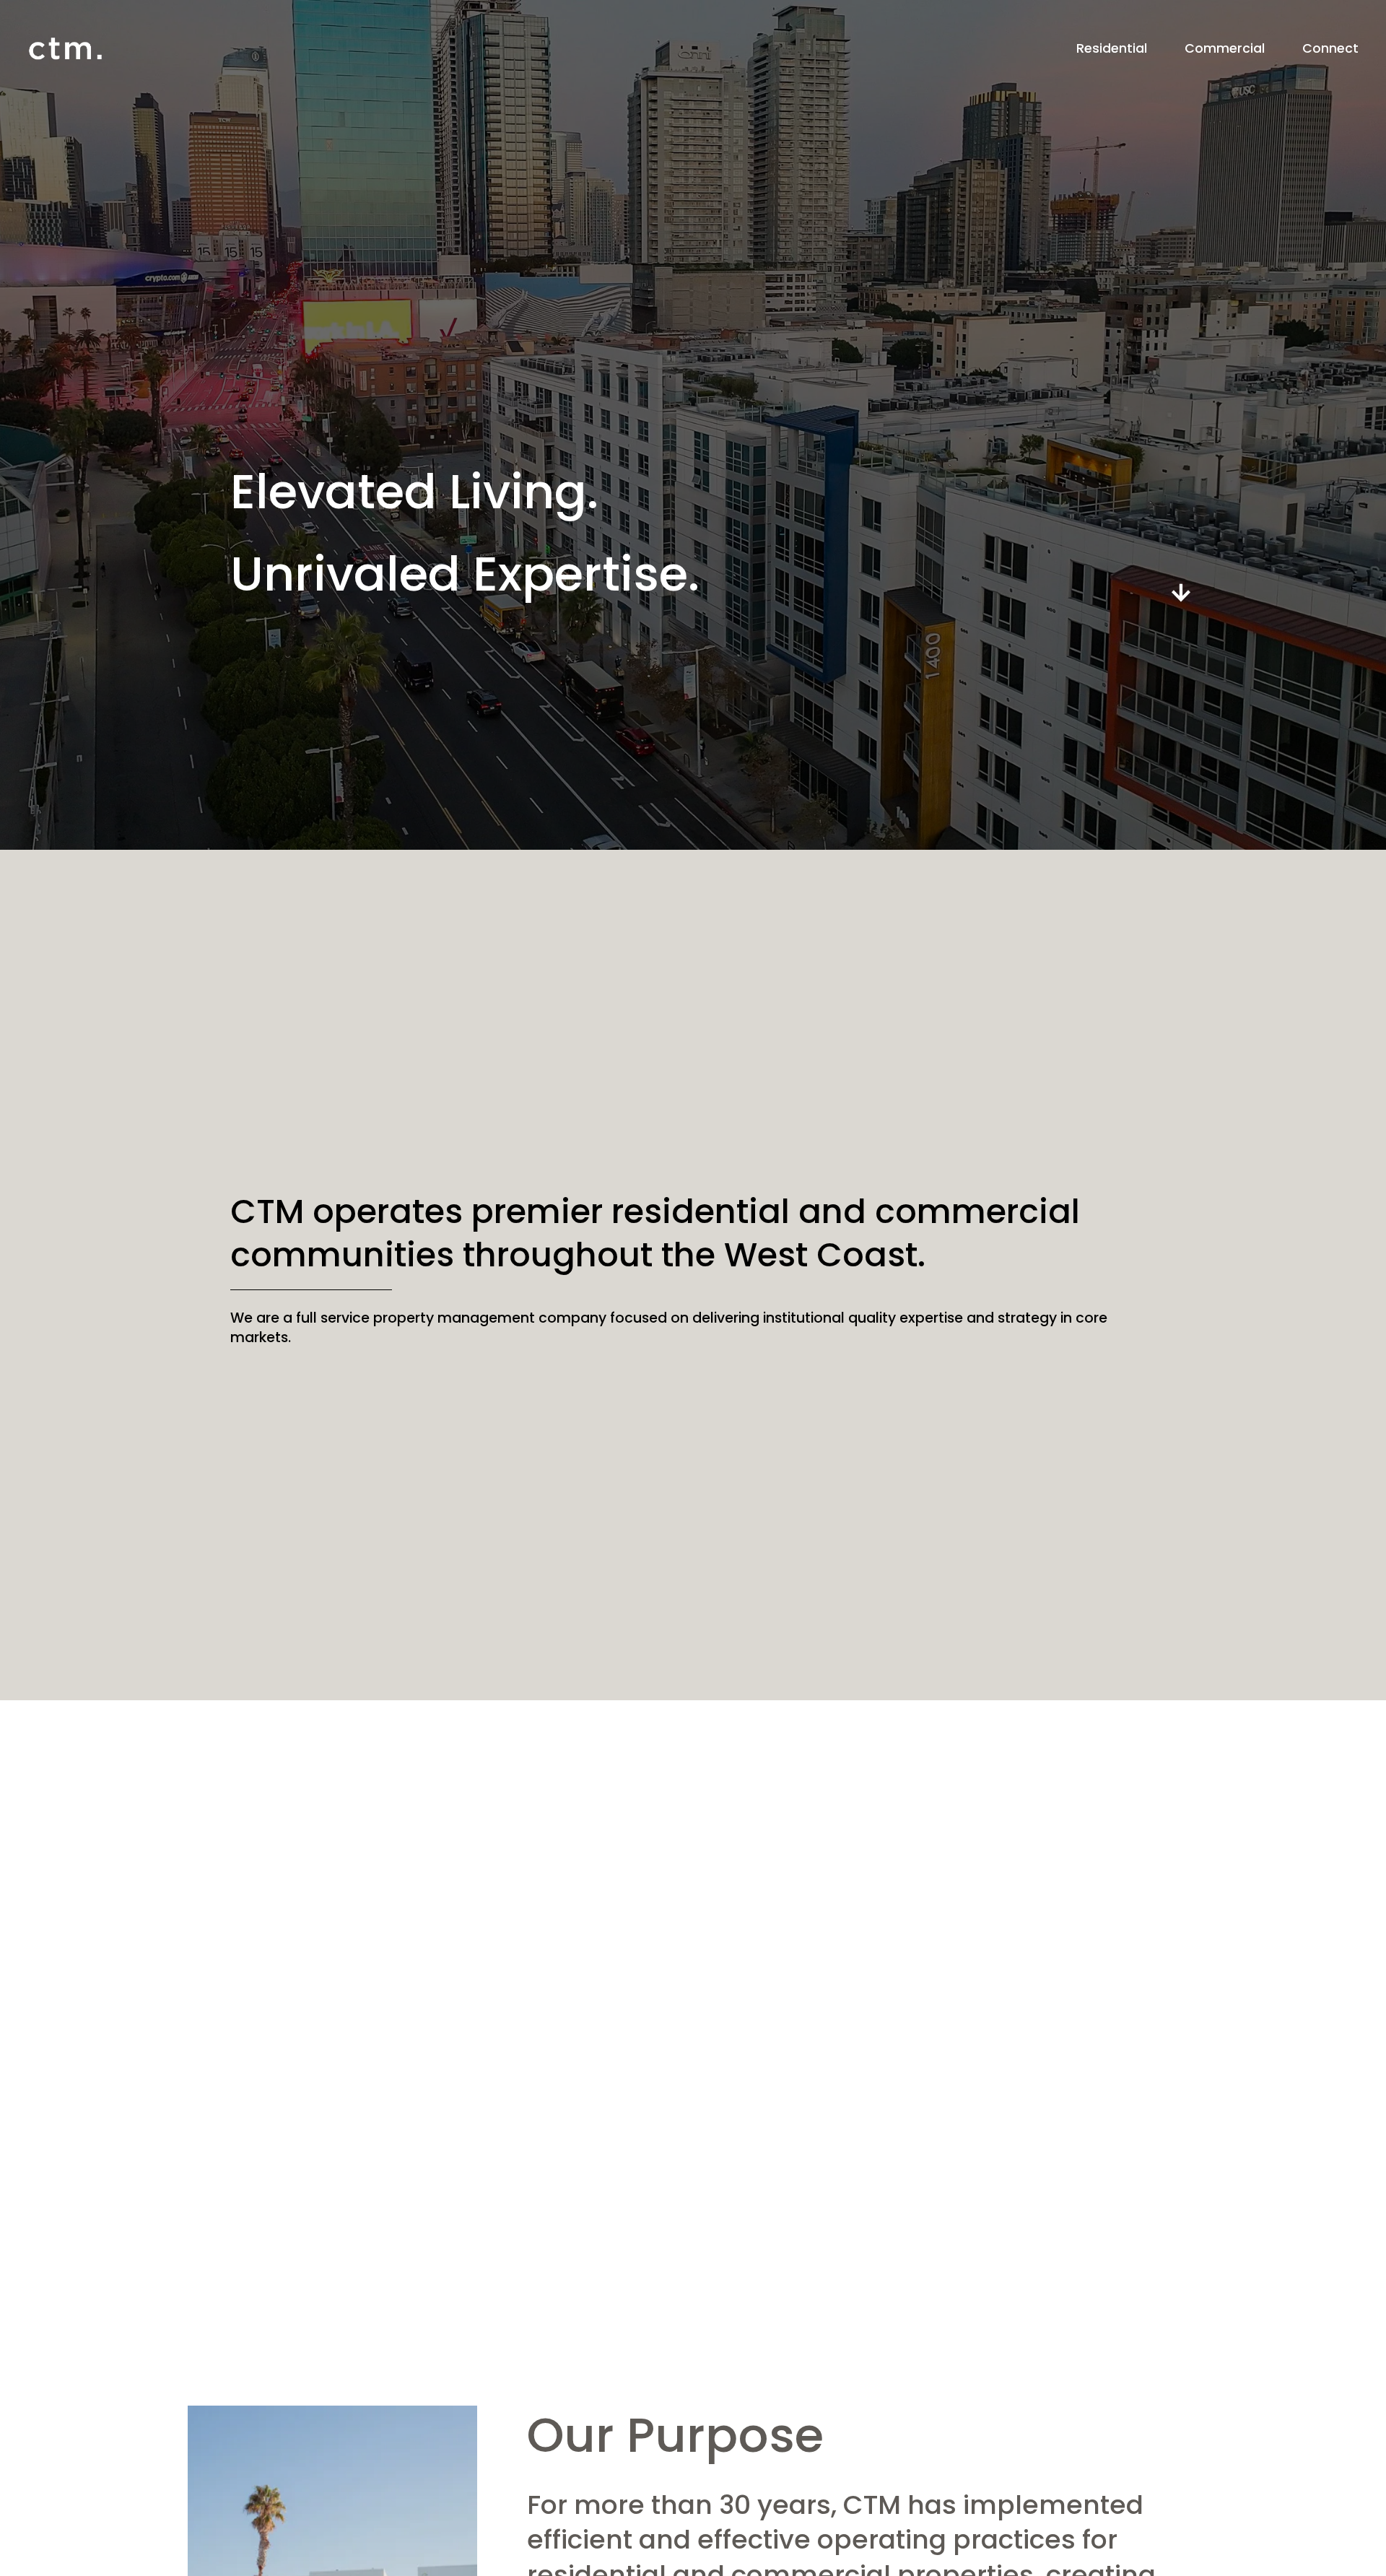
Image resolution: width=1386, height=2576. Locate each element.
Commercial (1225, 48)
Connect (1330, 48)
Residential (1112, 48)
